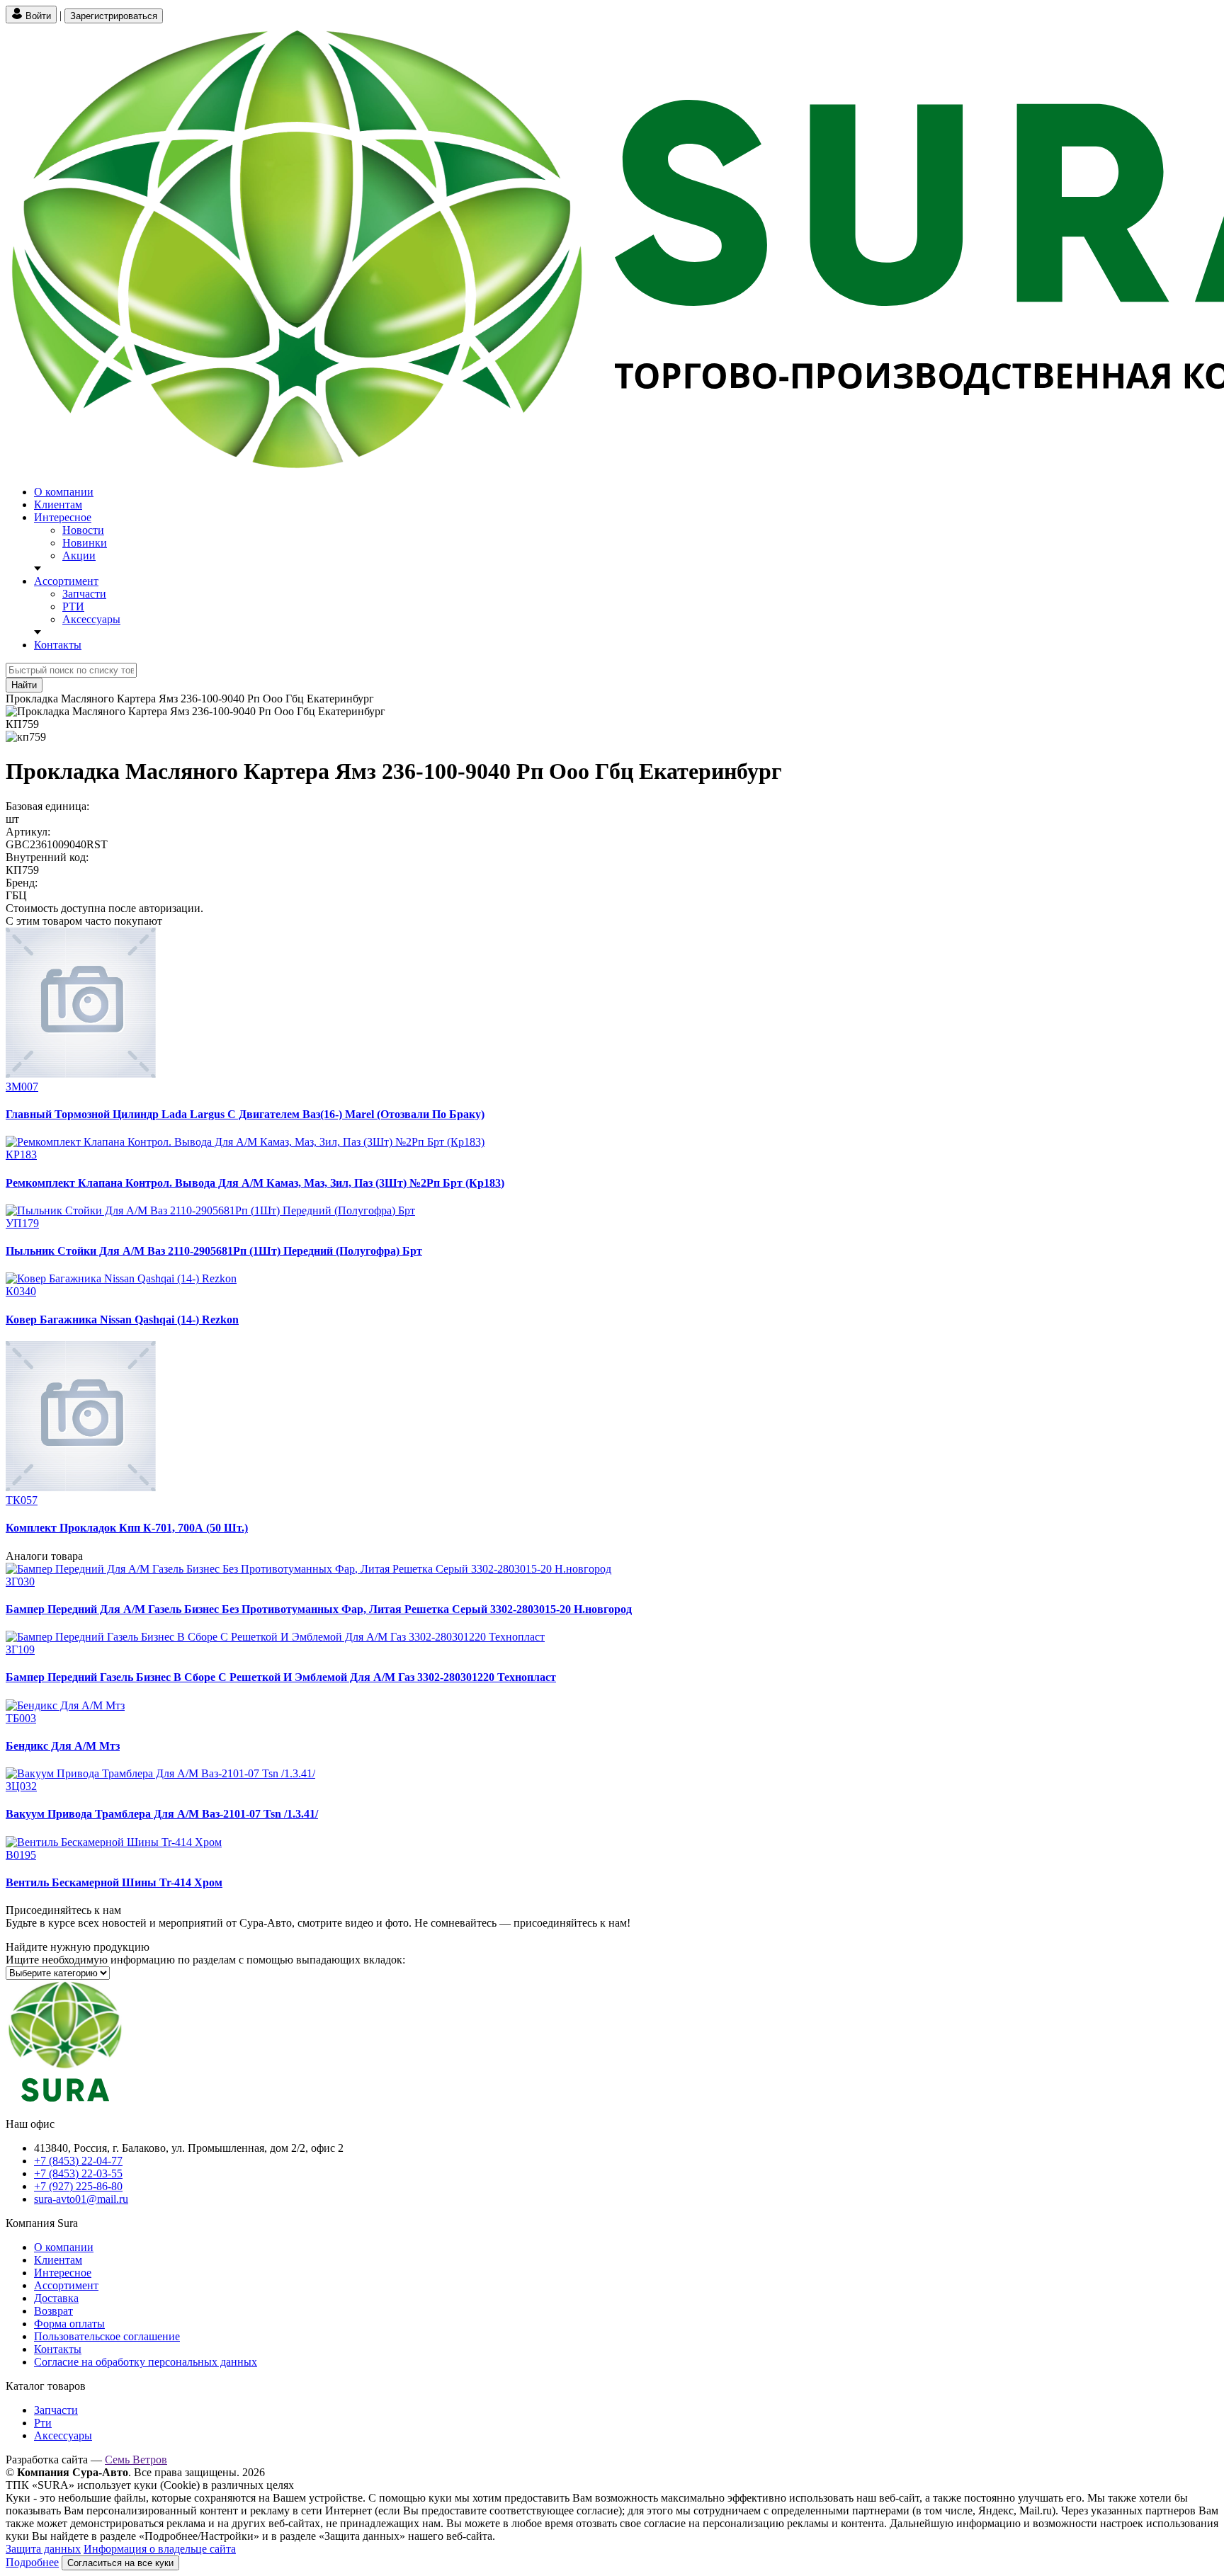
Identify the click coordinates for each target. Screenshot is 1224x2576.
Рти (43, 2423)
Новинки (85, 543)
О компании (64, 492)
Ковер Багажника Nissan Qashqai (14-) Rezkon (122, 1320)
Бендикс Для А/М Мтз (63, 1746)
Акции (79, 555)
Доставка (56, 2298)
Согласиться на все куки (120, 2563)
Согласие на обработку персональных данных (146, 2362)
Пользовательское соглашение (107, 2336)
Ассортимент (66, 581)
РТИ (73, 606)
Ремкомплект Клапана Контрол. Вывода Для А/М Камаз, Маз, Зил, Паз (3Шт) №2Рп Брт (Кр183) (255, 1183)
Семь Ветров (136, 2460)
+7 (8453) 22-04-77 (78, 2161)
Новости (83, 530)
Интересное (63, 517)
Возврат (53, 2311)
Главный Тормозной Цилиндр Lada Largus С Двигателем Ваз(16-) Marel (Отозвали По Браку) (245, 1114)
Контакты (58, 645)
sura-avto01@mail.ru (81, 2199)
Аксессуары (91, 619)
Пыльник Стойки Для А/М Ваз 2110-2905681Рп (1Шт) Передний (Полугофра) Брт (214, 1251)
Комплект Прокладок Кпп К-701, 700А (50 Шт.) (127, 1528)
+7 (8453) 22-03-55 (78, 2173)
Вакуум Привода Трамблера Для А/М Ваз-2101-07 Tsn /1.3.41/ (162, 1814)
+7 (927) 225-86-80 (78, 2186)
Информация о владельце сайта (160, 2549)
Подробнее (32, 2562)
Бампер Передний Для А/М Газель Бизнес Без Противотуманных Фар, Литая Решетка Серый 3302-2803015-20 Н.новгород (319, 1609)
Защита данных (43, 2549)
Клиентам (58, 505)
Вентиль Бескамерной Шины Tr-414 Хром (114, 1882)
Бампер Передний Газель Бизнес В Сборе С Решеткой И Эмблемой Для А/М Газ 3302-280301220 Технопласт (281, 1677)
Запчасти (84, 594)
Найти (24, 685)
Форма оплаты (69, 2324)
